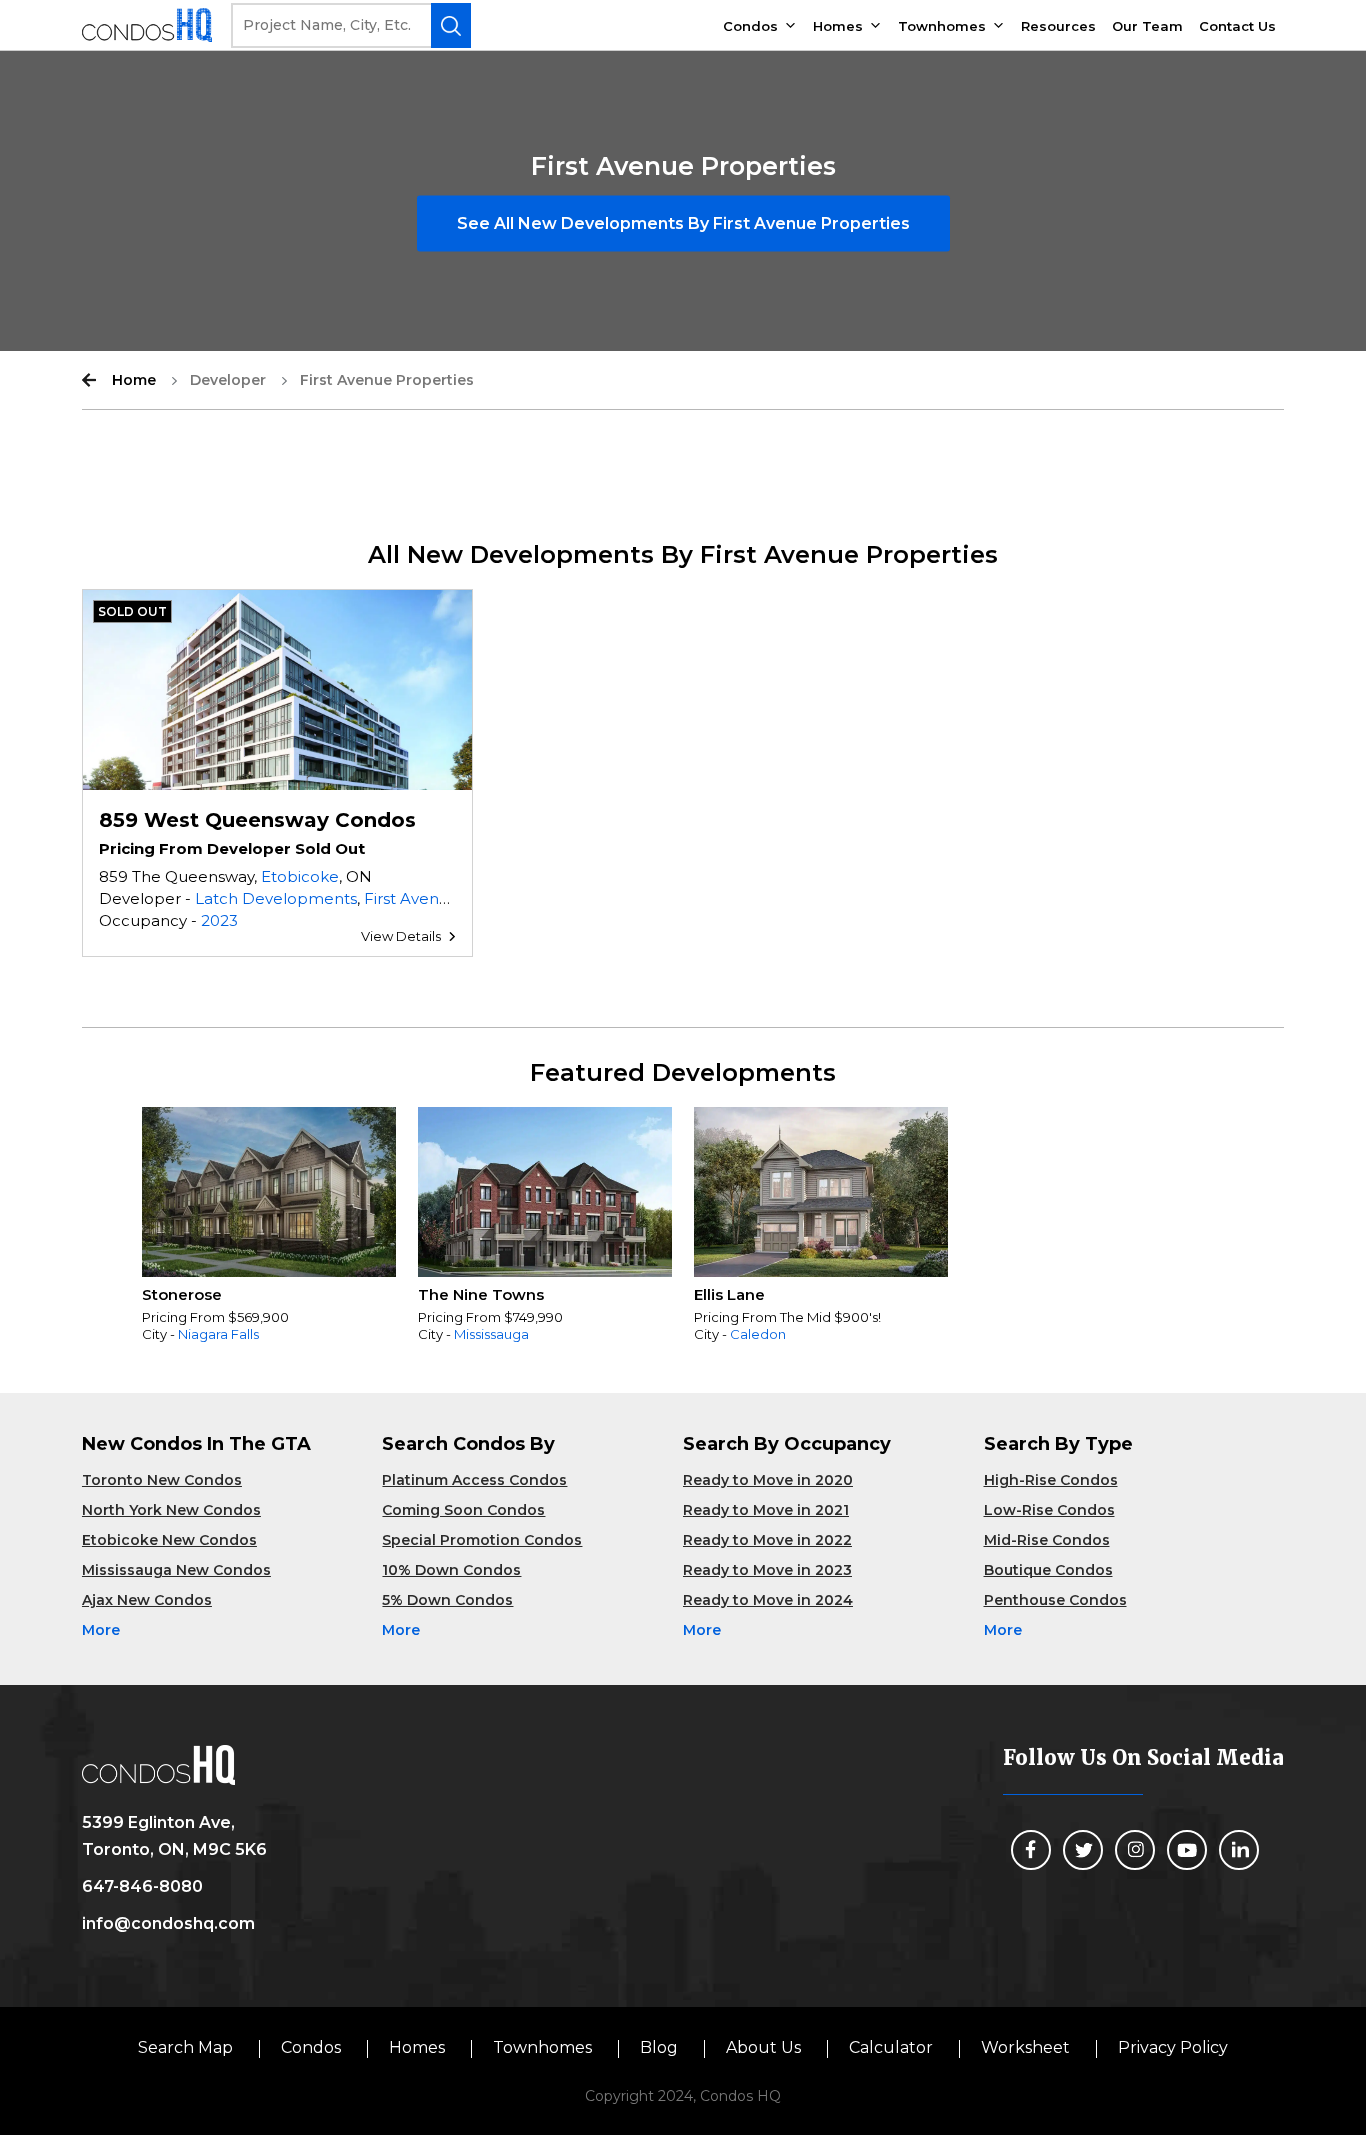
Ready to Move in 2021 (766, 1510)
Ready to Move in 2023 (767, 1570)
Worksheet (1025, 2047)
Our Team (1147, 26)
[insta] (1135, 1850)
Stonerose (182, 1294)
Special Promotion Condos (482, 1540)
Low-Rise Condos (1049, 1510)
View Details (401, 936)
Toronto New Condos (162, 1480)
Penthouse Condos (1055, 1600)
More (101, 1630)
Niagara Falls (218, 1334)
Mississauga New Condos (176, 1570)
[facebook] (1031, 1850)
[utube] (1187, 1850)
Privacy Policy (1173, 2047)
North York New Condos (171, 1510)
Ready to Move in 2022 (767, 1540)
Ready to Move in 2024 (768, 1600)
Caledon (758, 1334)
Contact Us (1237, 26)
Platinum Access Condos (474, 1480)
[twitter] (1083, 1850)
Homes (838, 26)
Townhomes (942, 26)
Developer (228, 380)
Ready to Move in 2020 (768, 1480)
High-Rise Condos (1051, 1480)
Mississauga (491, 1334)
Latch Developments (276, 898)
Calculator (891, 2047)
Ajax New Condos (147, 1600)
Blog (659, 2047)
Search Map (185, 2047)
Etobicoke (300, 876)
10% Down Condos (451, 1570)
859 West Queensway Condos (257, 820)
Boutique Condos (1048, 1570)
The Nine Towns (481, 1294)
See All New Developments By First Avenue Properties (683, 223)
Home (134, 380)
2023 (219, 920)
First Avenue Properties (453, 898)
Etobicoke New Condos (169, 1540)
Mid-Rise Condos (1047, 1540)
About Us (763, 2047)
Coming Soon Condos (463, 1510)
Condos (750, 26)
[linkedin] (1239, 1850)
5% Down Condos (447, 1600)
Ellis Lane (729, 1294)
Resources (1058, 26)
